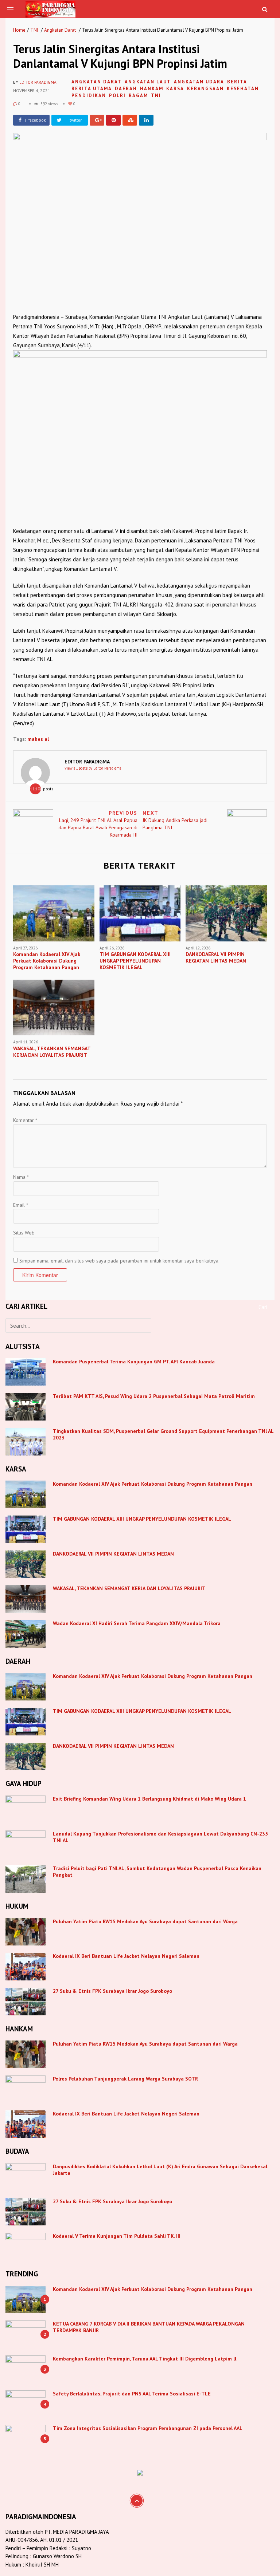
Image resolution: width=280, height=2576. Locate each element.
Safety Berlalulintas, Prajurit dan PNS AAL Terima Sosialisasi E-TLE (132, 2394)
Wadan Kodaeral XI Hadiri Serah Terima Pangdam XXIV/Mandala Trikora (137, 1623)
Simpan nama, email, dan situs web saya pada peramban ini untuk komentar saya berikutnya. (119, 1261)
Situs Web (24, 1233)
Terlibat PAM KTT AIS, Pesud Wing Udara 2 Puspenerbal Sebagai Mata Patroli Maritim (154, 1396)
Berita (237, 82)
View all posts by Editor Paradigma (93, 768)
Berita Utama (92, 89)
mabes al (38, 739)
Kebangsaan (205, 89)
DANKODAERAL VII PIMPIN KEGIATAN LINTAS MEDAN (114, 1554)
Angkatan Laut (148, 82)
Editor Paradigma (38, 82)
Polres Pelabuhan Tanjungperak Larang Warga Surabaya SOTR (125, 2079)
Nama (21, 1177)
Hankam (152, 89)
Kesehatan (243, 89)
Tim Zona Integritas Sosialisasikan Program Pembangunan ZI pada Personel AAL (148, 2428)
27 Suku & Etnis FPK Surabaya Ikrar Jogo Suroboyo (112, 1991)
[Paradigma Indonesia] (50, 8)
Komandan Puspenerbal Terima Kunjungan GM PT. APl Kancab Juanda (134, 1362)
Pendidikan (89, 96)
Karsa (175, 89)
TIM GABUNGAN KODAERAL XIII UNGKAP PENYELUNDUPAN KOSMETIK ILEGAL (142, 1519)
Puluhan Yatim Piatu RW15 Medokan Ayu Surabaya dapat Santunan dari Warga (145, 1921)
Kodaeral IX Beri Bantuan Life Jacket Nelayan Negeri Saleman (126, 1956)
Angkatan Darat (60, 30)
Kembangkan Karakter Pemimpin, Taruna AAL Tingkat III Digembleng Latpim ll (145, 2359)
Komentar (25, 1120)
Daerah (126, 89)
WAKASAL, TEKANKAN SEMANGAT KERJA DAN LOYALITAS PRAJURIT (129, 1588)
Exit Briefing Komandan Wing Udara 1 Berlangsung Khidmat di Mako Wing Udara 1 (149, 1799)
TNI (34, 30)
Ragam (138, 96)
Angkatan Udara (199, 82)
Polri (117, 96)
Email (21, 1205)
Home (19, 30)
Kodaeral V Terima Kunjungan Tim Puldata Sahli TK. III (117, 2236)
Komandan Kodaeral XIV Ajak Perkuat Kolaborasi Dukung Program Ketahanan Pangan (153, 1484)
